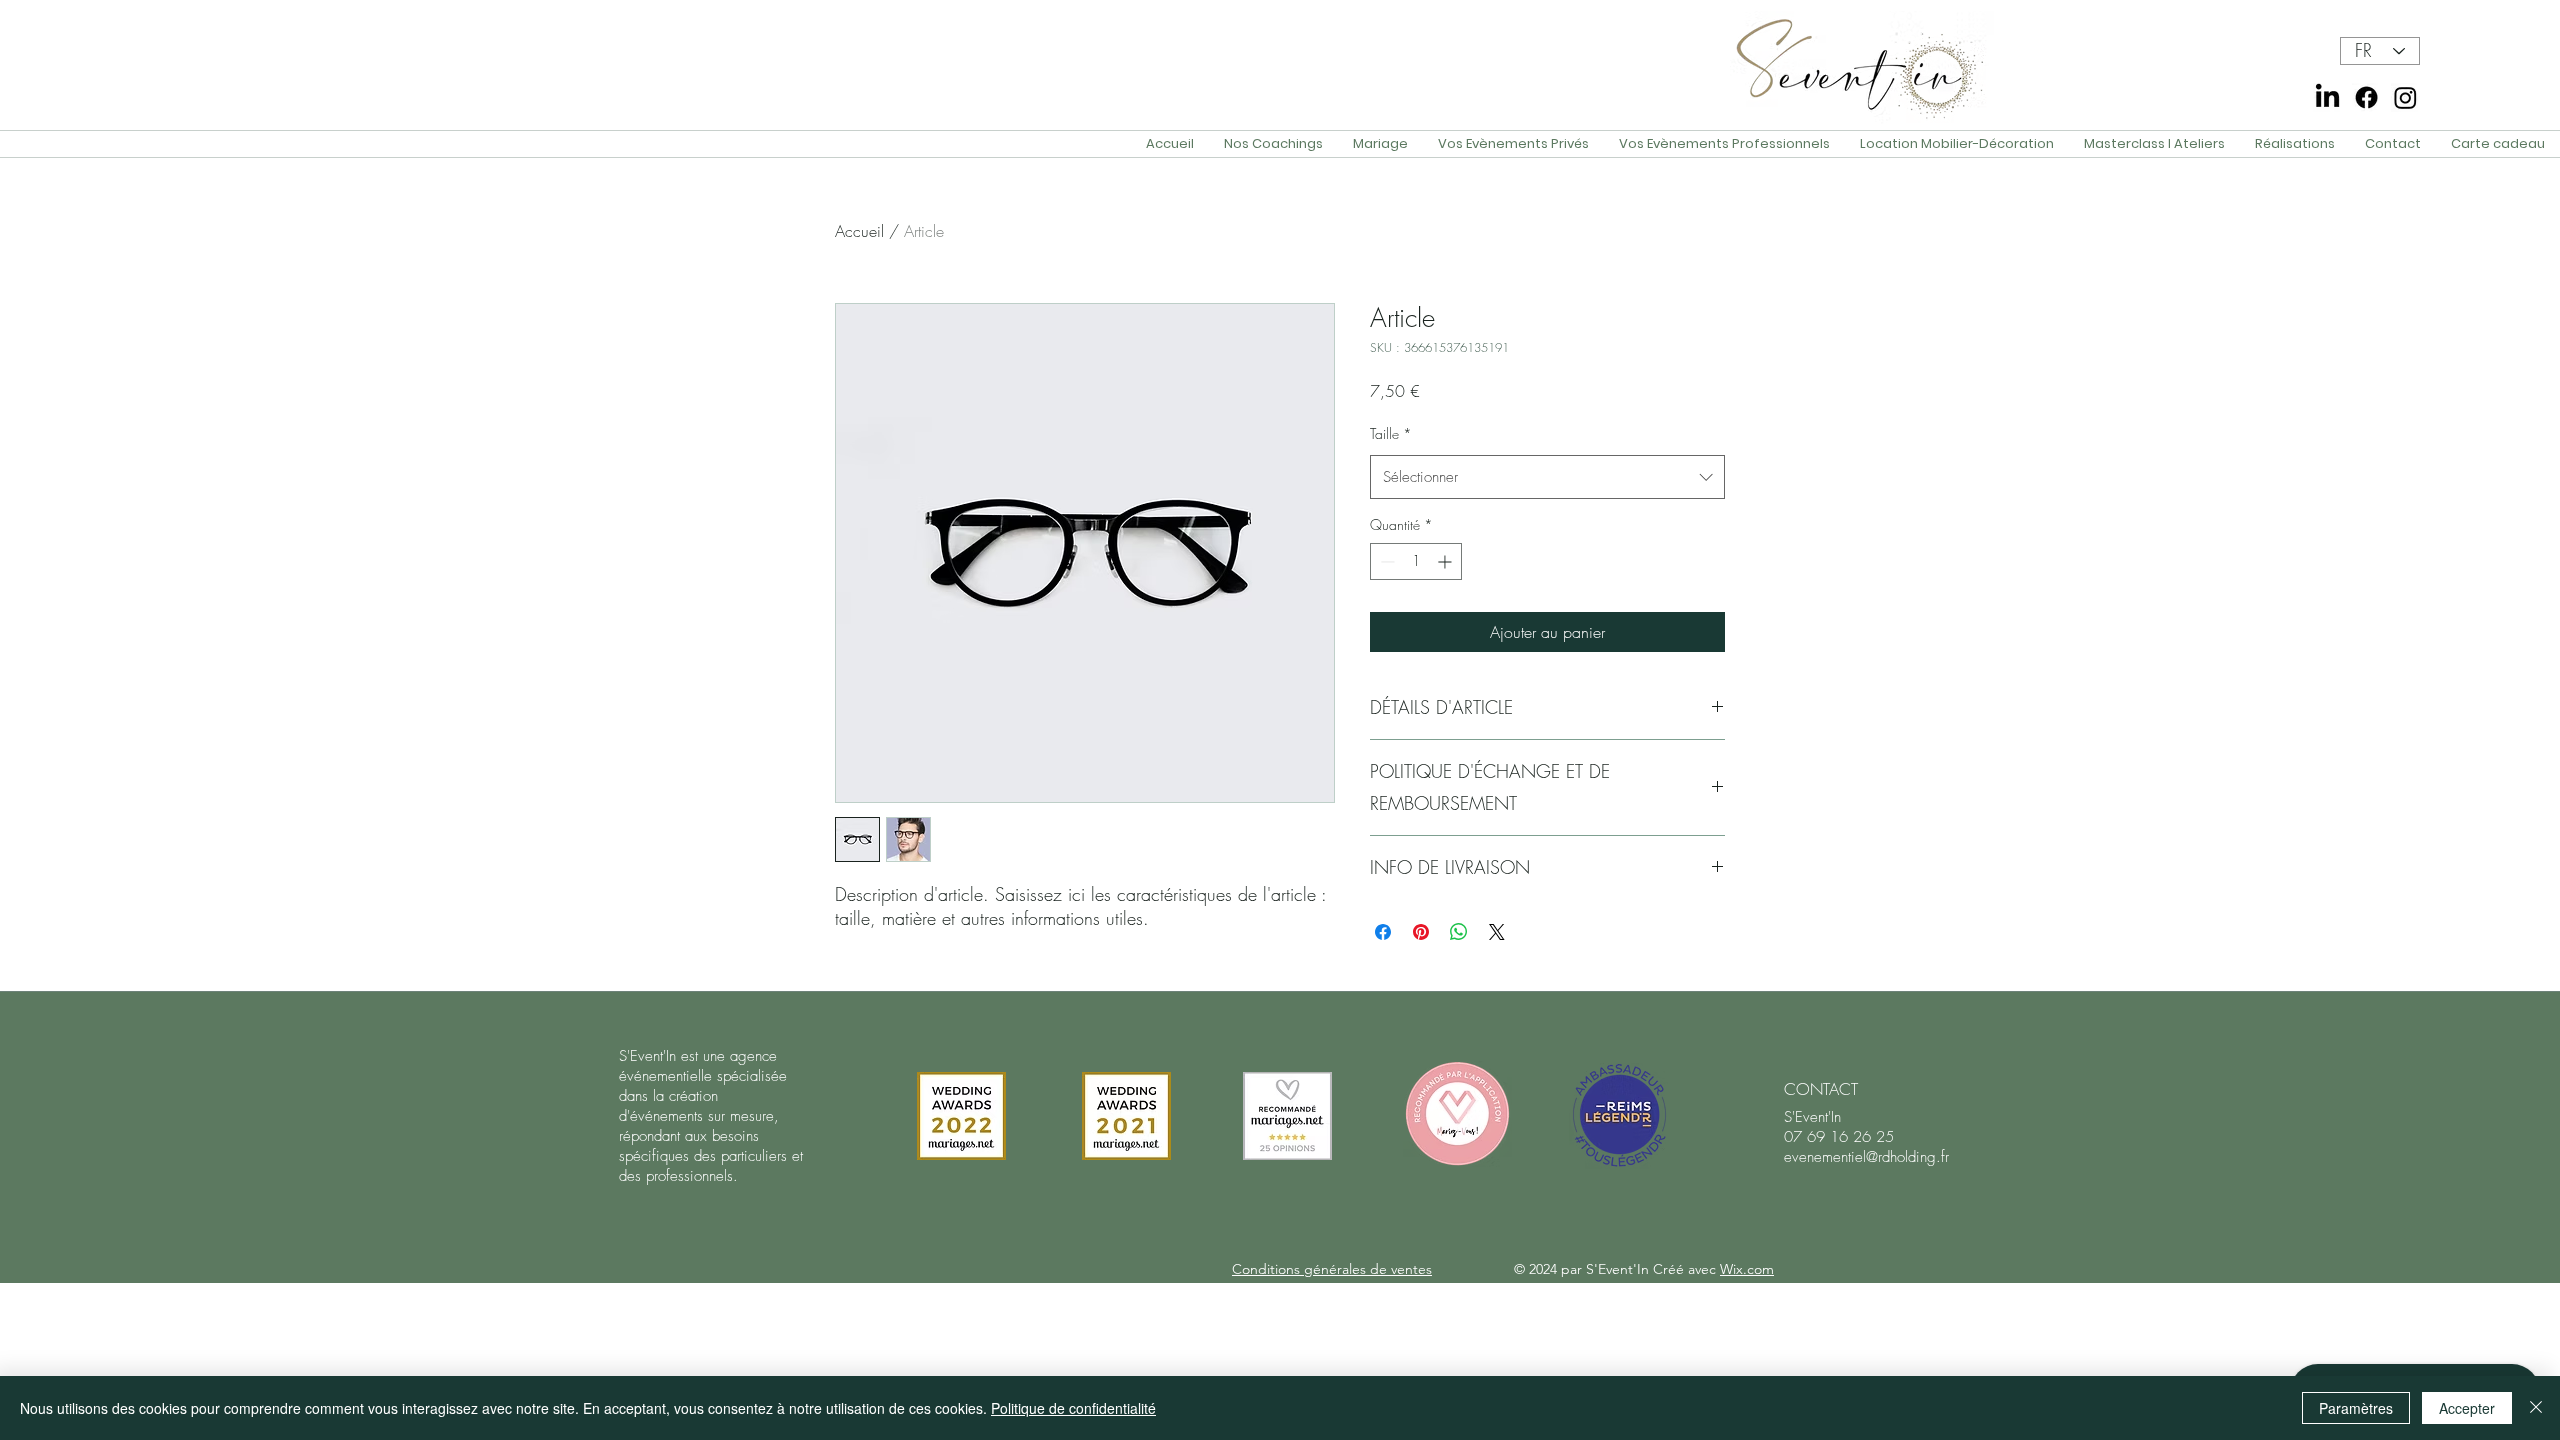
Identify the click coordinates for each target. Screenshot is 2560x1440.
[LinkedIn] (2327, 97)
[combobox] (1547, 477)
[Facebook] (2366, 97)
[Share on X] (1497, 932)
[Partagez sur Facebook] (1383, 932)
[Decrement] (1385, 561)
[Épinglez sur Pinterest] (1421, 932)
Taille (1391, 433)
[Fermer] (2536, 1408)
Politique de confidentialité (1073, 1408)
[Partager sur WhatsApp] (1459, 932)
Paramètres (2356, 1408)
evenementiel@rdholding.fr (1866, 1157)
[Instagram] (2405, 97)
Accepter (2467, 1408)
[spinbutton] (1416, 561)
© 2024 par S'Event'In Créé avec (1644, 1269)
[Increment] (1446, 561)
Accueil (859, 231)
